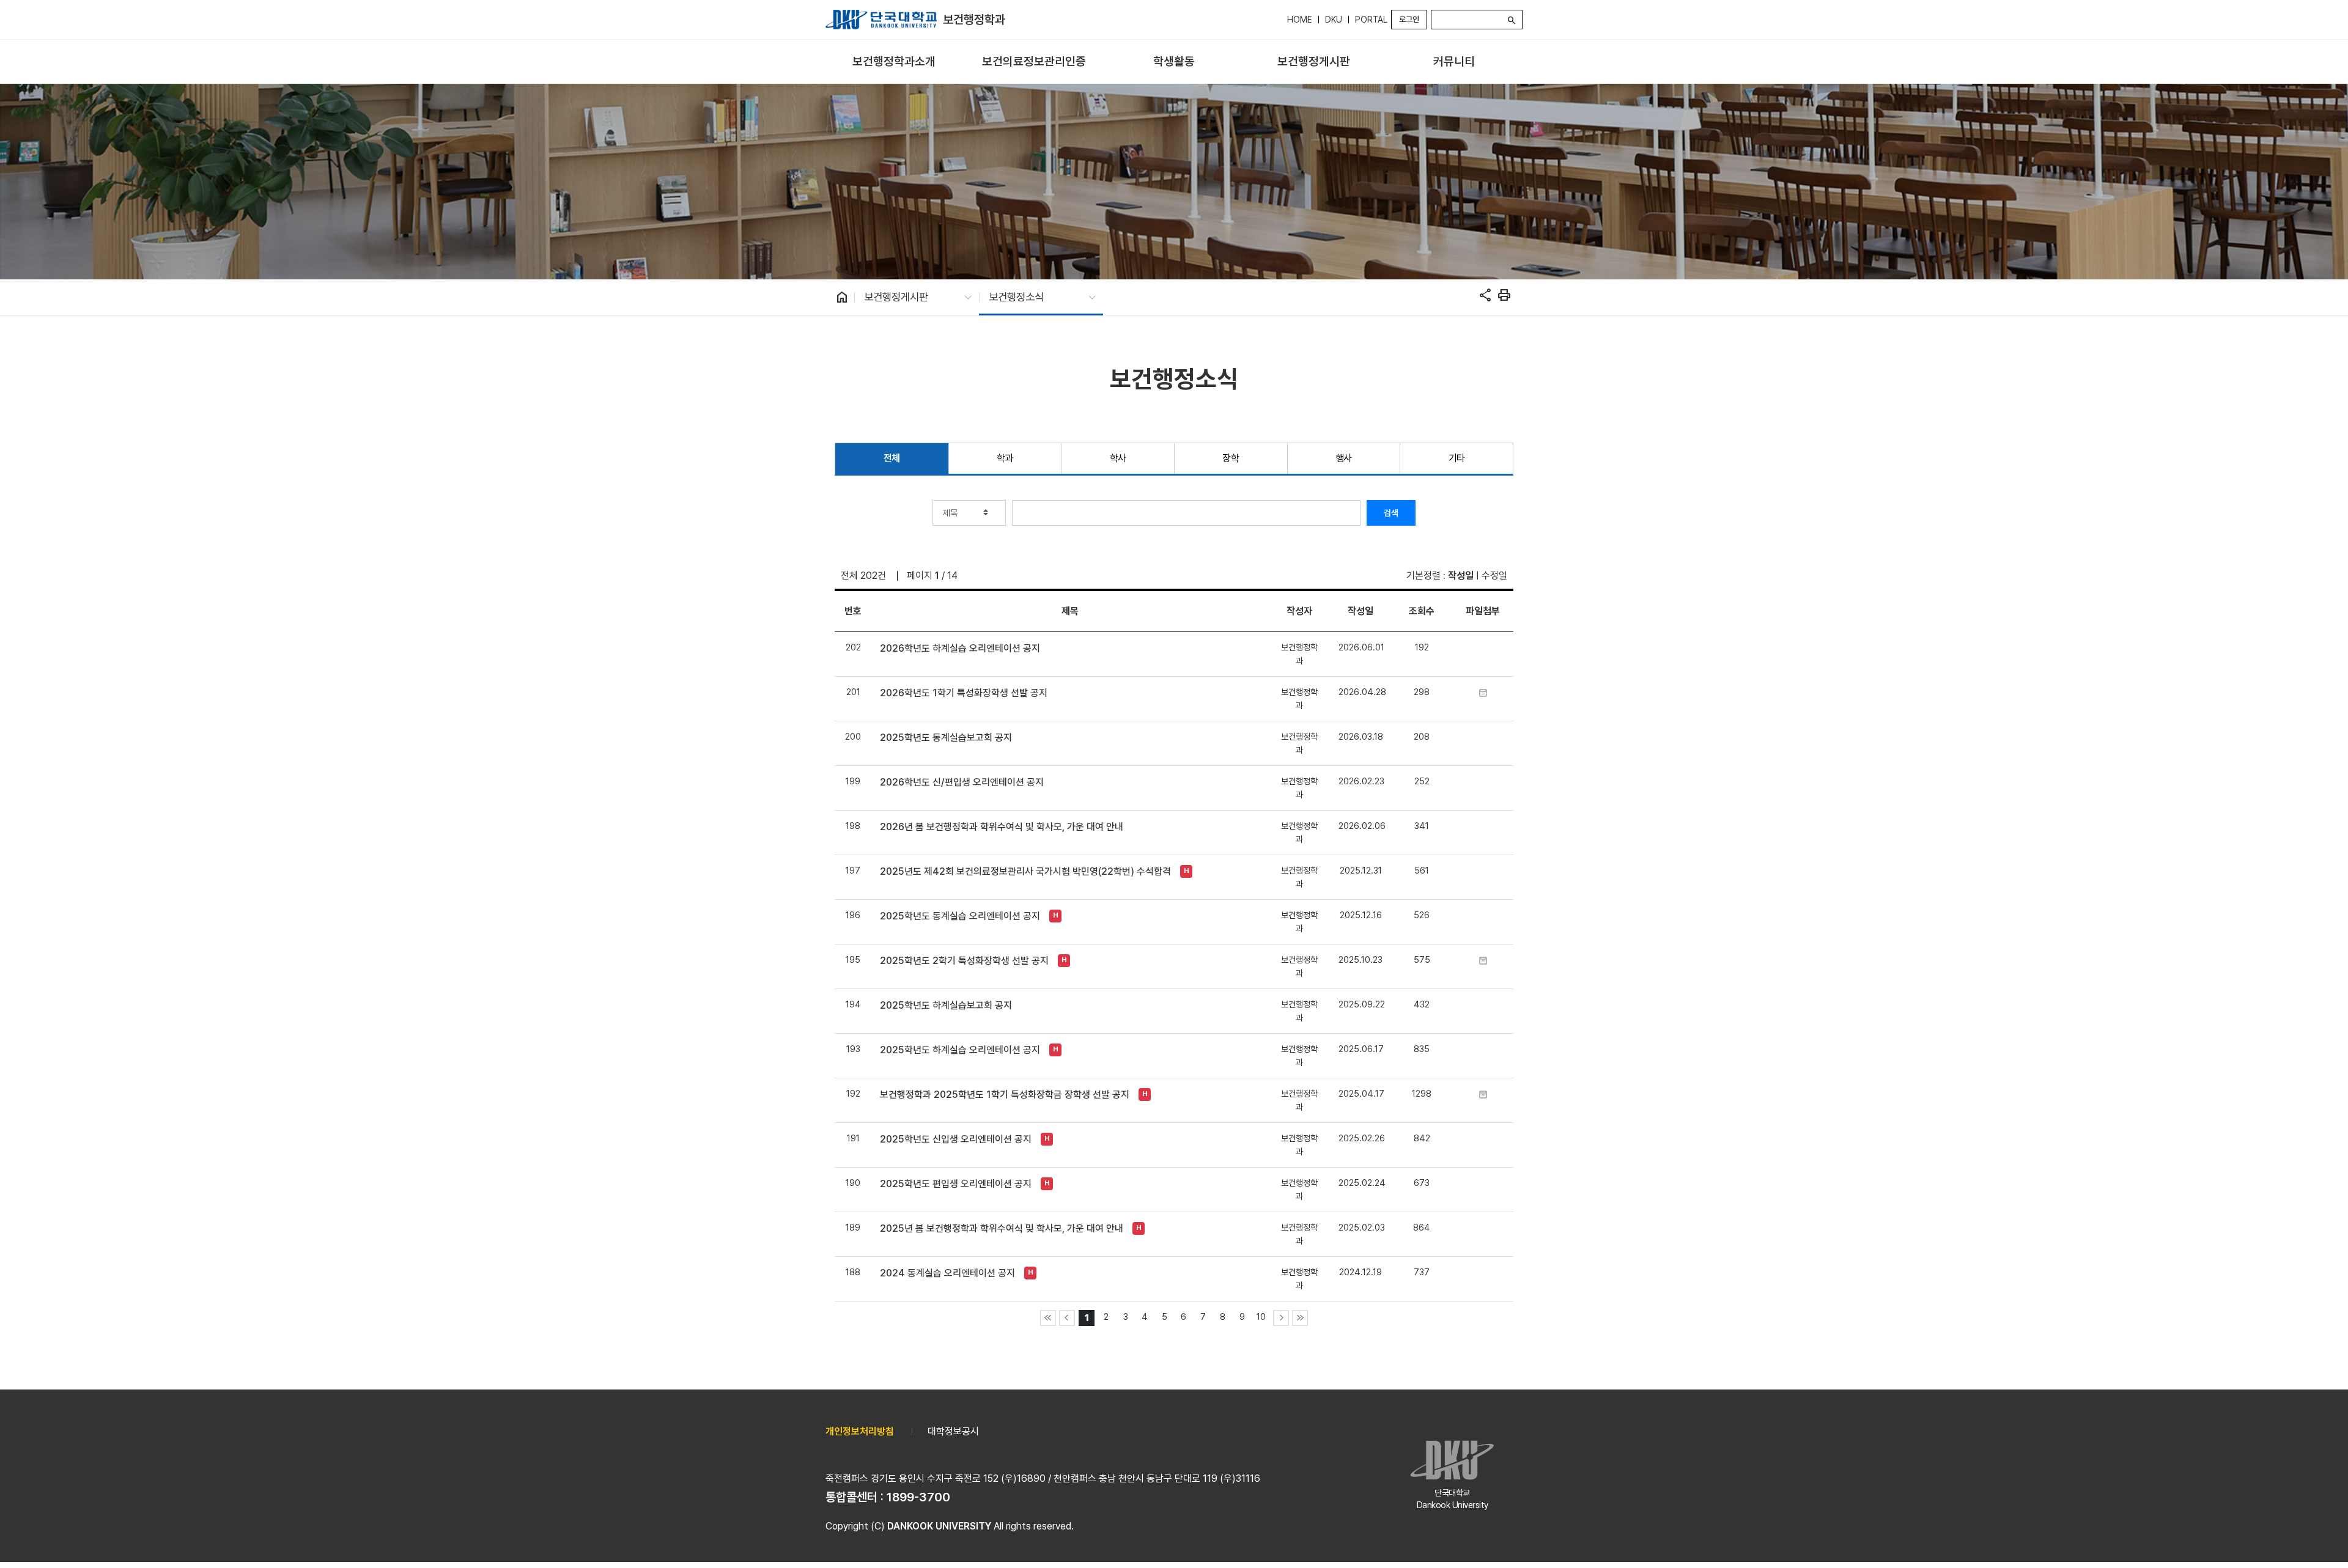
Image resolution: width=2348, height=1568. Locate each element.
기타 (1457, 458)
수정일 (1494, 576)
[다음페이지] (1281, 1318)
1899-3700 (918, 1497)
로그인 (1409, 19)
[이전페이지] (1067, 1318)
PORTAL (1371, 20)
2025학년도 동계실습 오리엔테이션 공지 (960, 916)
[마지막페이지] (1300, 1318)
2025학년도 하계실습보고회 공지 (946, 1005)
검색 (1391, 513)
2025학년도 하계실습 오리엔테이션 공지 (960, 1050)
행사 (1344, 458)
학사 (1118, 458)
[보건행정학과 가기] (881, 20)
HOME (1300, 20)
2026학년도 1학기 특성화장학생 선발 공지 (964, 693)
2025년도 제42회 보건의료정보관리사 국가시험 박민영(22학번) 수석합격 (1025, 871)
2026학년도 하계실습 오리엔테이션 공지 (960, 648)
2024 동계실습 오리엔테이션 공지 (947, 1273)
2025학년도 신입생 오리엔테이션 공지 (956, 1139)
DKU (1334, 20)
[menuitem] (894, 62)
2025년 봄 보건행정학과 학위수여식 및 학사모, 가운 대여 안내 (1002, 1228)
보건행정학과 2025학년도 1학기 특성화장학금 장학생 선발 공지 (1005, 1095)
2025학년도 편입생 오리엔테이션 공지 (956, 1184)
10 (1261, 1316)
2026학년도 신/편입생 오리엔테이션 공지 (962, 782)
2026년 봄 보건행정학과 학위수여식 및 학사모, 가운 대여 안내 (1002, 827)
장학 (1231, 458)
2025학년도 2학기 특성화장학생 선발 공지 (964, 961)
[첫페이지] (1048, 1318)
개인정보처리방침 (860, 1431)
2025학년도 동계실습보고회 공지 (946, 738)
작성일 (1461, 576)
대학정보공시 (953, 1431)
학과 (1005, 458)
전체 (892, 458)
